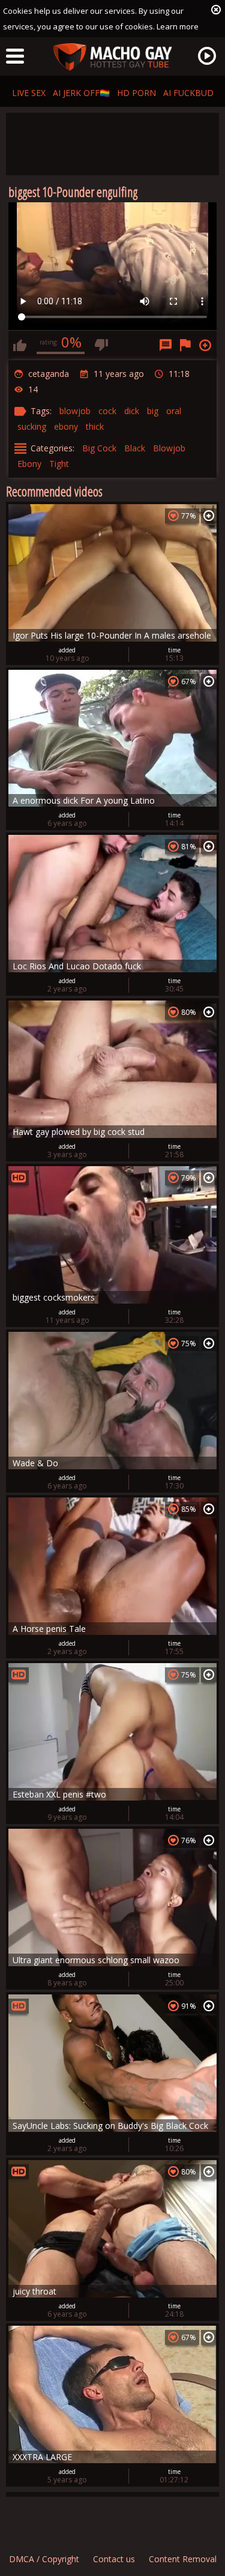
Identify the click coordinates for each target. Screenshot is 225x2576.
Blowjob (169, 448)
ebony (66, 426)
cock (107, 411)
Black (135, 448)
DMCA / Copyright (44, 2559)
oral (174, 411)
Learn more (178, 26)
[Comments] (166, 345)
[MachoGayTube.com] (113, 57)
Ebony (29, 464)
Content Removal (183, 2559)
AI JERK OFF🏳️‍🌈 (81, 93)
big (153, 411)
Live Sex (29, 93)
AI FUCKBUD (188, 93)
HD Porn (136, 93)
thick (95, 426)
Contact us (114, 2559)
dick (132, 411)
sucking (32, 426)
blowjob (75, 411)
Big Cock (99, 448)
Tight (59, 464)
